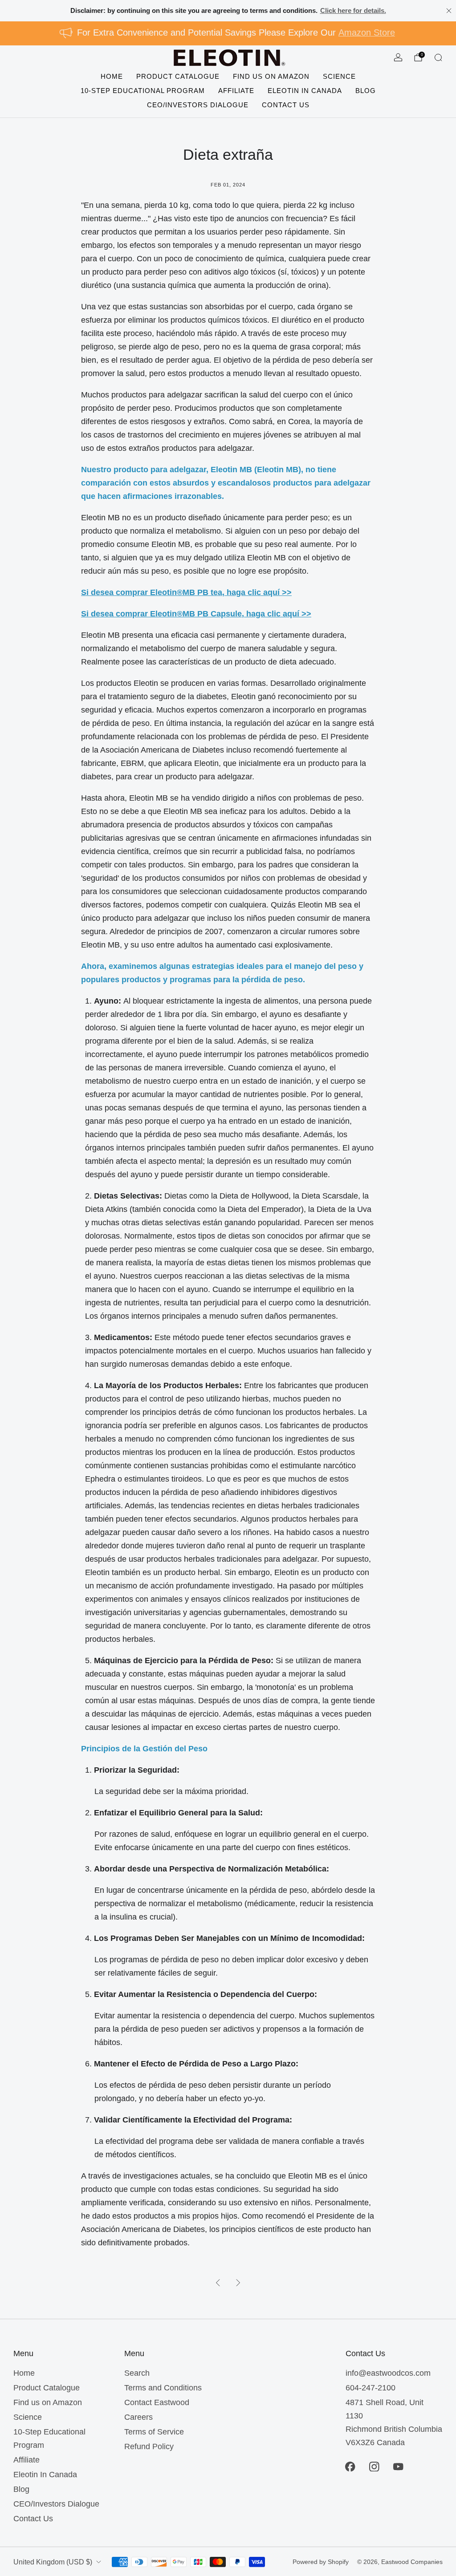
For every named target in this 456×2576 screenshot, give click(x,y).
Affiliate (236, 91)
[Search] (438, 57)
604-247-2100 (370, 2388)
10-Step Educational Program (143, 91)
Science (339, 76)
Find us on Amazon (271, 76)
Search (137, 2373)
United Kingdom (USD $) (53, 2562)
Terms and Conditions (163, 2388)
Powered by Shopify (321, 2562)
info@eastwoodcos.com (388, 2373)
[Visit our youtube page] (398, 2467)
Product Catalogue (178, 76)
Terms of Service (154, 2432)
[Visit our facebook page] (350, 2467)
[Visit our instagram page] (374, 2467)
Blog (366, 91)
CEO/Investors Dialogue (198, 105)
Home (112, 76)
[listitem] (228, 11)
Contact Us (286, 105)
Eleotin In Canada (305, 91)
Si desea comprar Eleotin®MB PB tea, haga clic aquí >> (186, 592)
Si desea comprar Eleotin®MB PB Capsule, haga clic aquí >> (196, 614)
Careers (138, 2417)
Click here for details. (353, 10)
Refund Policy (149, 2446)
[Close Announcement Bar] (449, 11)
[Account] (398, 57)
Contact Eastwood (157, 2402)
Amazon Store (367, 32)
